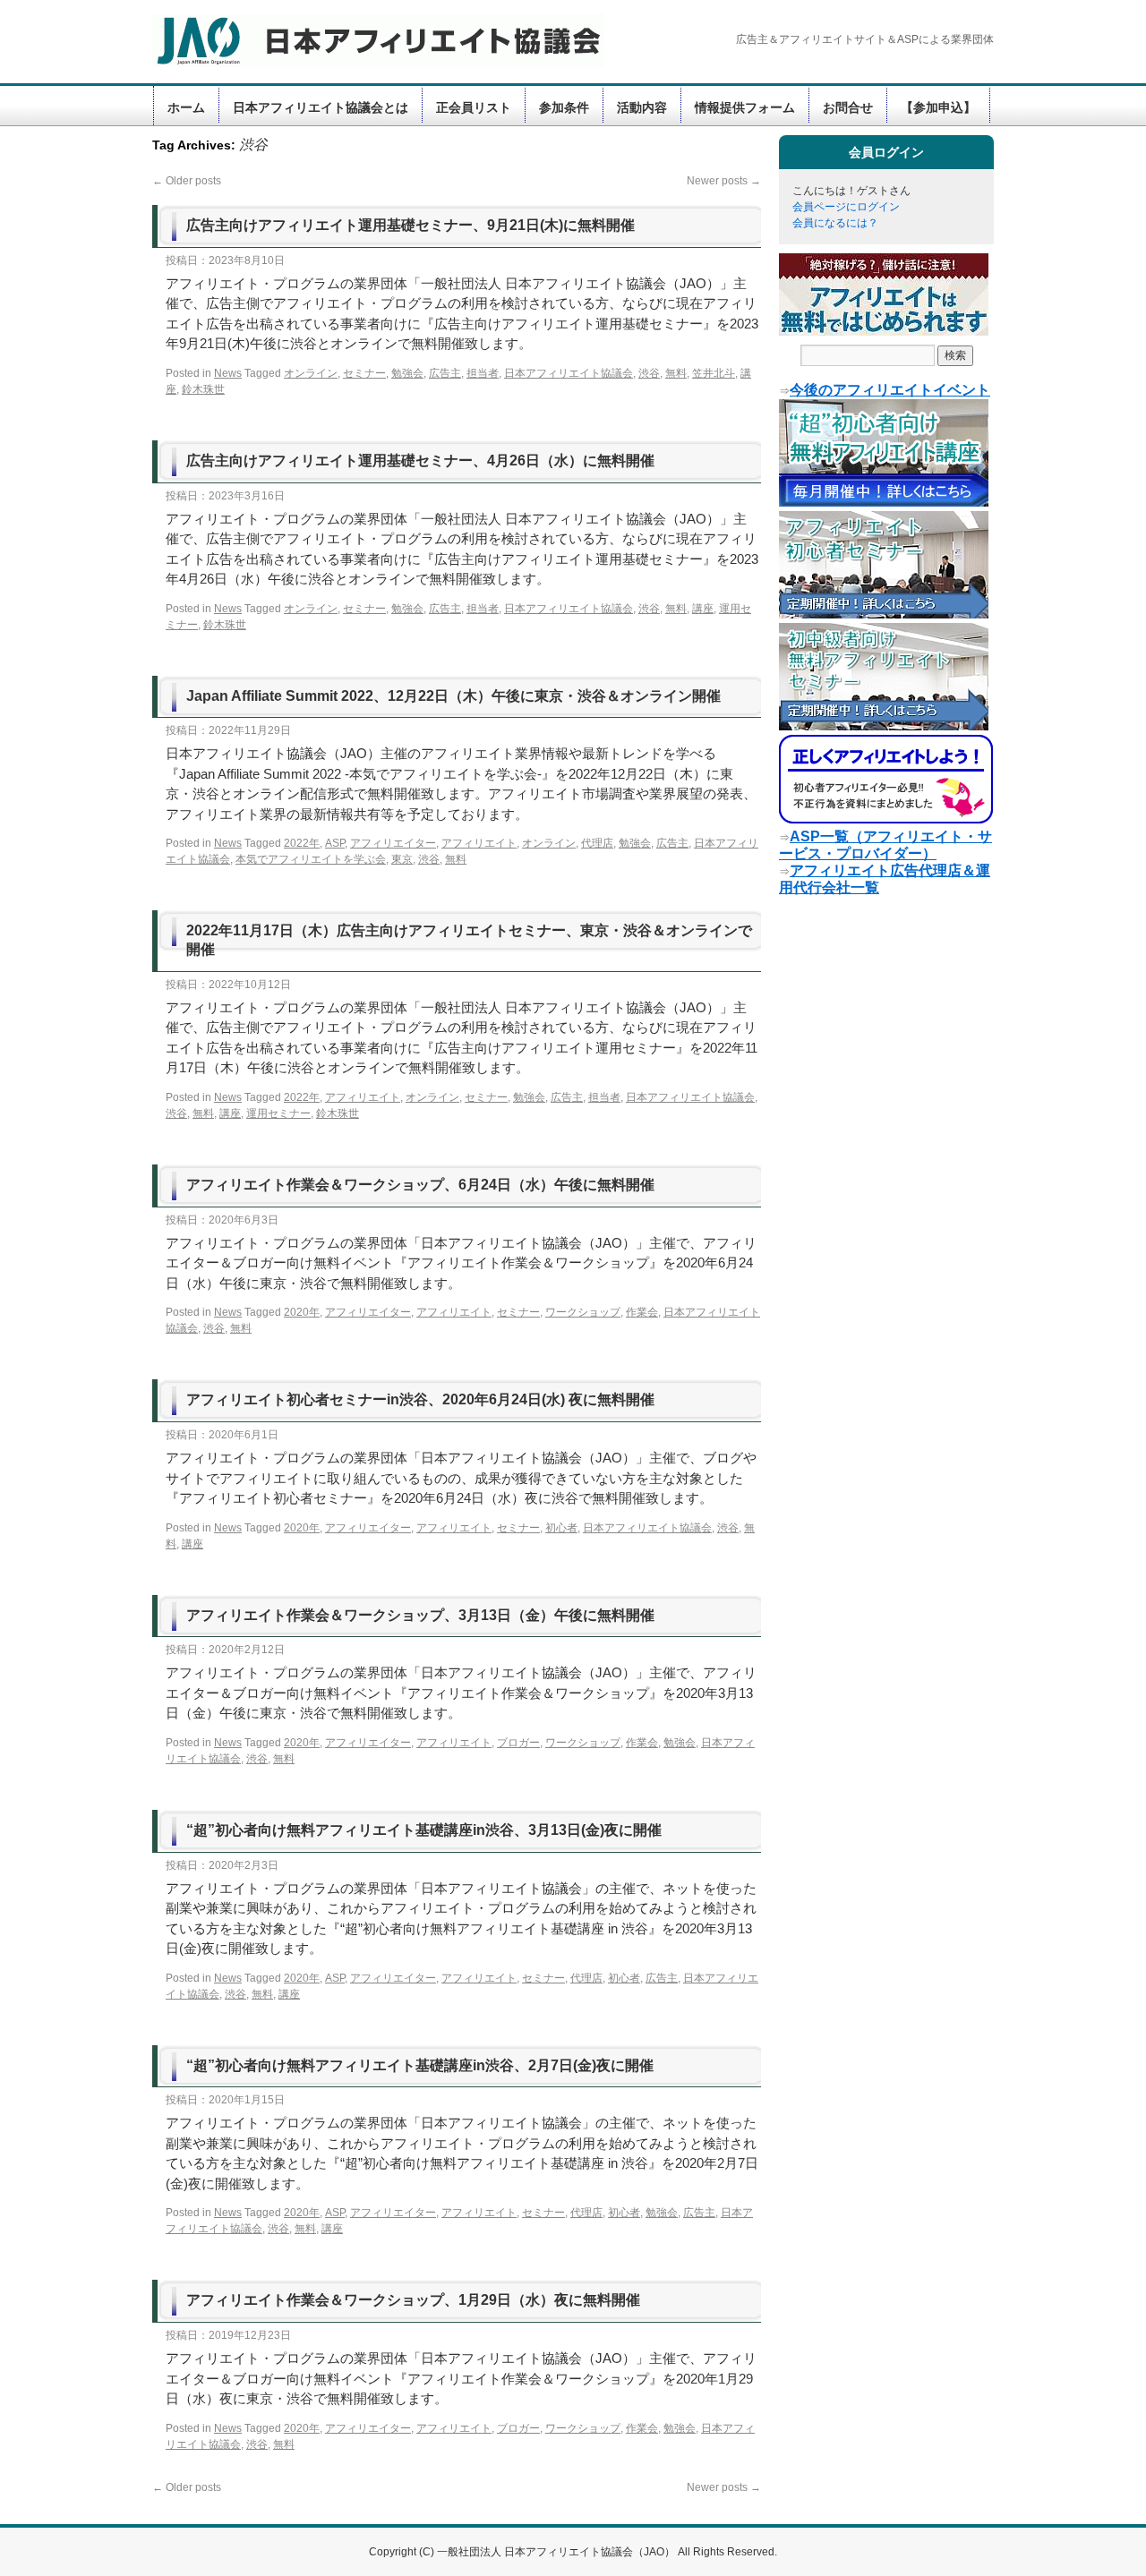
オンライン (311, 373)
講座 (703, 609)
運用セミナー (278, 1113)
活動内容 (642, 107)
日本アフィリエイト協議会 (569, 373)
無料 (676, 373)
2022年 (302, 843)
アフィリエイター (393, 843)
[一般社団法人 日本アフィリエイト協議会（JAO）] (367, 40)
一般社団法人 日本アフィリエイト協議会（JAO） (557, 2552)
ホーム (186, 107)
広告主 (445, 373)
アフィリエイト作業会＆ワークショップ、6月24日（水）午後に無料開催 (420, 1185)
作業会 (642, 1312)
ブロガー (518, 1743)
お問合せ (848, 107)
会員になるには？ (835, 223)
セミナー (364, 373)
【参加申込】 (938, 107)
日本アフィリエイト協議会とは (321, 107)
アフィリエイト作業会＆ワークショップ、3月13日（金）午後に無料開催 (420, 1615)
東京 (402, 859)
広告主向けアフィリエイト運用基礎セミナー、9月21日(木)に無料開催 (411, 225)
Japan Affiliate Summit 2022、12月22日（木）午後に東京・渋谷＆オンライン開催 (453, 696)
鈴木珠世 (203, 389)
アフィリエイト (479, 843)
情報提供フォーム (745, 107)
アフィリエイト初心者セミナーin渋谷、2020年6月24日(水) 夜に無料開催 (420, 1399)
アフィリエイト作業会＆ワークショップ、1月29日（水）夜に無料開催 (413, 2300)
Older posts (187, 181)
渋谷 (649, 373)
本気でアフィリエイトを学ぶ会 (311, 859)
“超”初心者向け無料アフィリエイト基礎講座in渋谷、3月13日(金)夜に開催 (424, 1830)
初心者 (561, 1528)
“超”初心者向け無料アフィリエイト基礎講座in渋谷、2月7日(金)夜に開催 (420, 2065)
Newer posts (724, 181)
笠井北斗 (714, 373)
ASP (335, 843)
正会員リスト (474, 107)
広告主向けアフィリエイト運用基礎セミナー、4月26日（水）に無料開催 (420, 461)
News (228, 373)
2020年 (302, 1312)
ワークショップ (583, 1312)
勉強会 (407, 373)
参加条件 (564, 107)
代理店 (597, 843)
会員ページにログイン (846, 207)
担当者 (483, 373)
